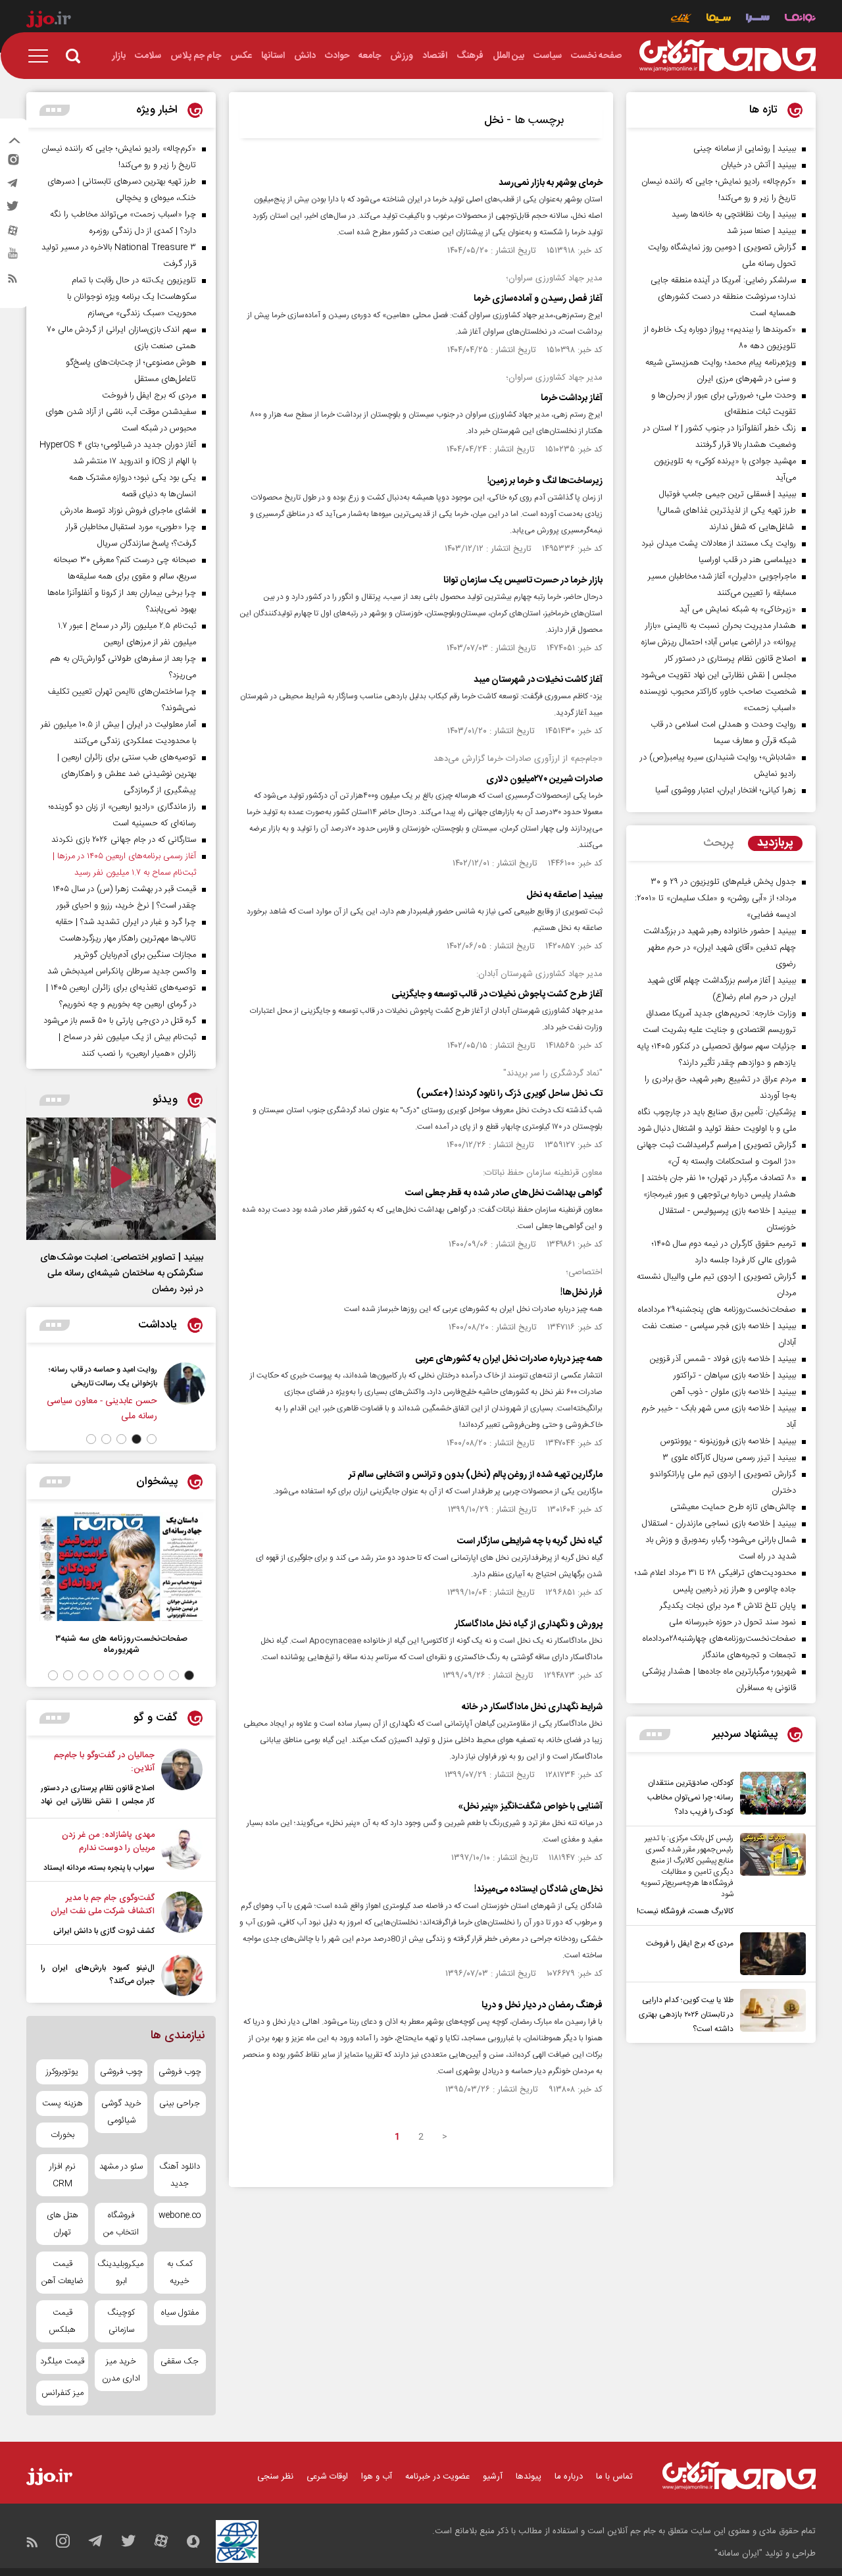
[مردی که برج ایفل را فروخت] (770, 1954)
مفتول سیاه (180, 2313)
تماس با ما (614, 2477)
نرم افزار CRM (62, 2175)
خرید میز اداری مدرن (121, 2370)
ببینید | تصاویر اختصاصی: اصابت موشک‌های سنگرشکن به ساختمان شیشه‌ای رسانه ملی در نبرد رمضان (122, 1274)
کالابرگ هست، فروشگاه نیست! (685, 1911)
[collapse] (14, 142)
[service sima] (719, 19)
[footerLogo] (739, 2476)
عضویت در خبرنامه (437, 2477)
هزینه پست (62, 2103)
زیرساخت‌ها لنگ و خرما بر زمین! (545, 481)
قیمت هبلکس (62, 2321)
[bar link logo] (49, 21)
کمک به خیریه (180, 2273)
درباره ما (569, 2477)
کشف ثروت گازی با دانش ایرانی (104, 1931)
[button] (152, 1439)
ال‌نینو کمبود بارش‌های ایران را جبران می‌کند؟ (98, 1974)
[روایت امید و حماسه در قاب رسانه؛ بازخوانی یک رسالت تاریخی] (185, 1393)
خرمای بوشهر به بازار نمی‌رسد (551, 183)
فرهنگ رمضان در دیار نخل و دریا (542, 2005)
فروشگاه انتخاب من (121, 2224)
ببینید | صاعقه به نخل (564, 895)
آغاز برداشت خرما (572, 398)
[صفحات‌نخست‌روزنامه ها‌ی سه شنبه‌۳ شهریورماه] (121, 1567)
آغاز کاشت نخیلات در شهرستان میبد (538, 680)
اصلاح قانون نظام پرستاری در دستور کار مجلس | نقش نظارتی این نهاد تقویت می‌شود (98, 1801)
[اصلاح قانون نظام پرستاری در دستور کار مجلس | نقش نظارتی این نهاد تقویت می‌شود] (182, 1780)
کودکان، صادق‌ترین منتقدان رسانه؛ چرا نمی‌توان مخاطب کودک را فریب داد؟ (690, 1797)
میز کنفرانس (62, 2393)
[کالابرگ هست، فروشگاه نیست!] (770, 1876)
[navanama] (800, 19)
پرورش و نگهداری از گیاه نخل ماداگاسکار (529, 1624)
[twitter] (12, 210)
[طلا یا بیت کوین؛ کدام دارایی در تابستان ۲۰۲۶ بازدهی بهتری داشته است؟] (770, 2013)
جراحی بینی (180, 2103)
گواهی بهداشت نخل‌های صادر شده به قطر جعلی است (504, 1193)
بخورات (62, 2135)
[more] (655, 1735)
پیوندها (529, 2477)
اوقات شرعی (327, 2477)
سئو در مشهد (121, 2167)
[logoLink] (728, 56)
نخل (494, 120)
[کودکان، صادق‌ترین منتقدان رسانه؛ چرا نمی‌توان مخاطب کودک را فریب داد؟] (770, 1795)
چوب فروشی (180, 2072)
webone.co (180, 2215)
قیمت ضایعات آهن (62, 2273)
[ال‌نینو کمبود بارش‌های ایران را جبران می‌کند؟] (182, 1975)
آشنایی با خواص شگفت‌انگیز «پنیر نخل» (530, 1807)
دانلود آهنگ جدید (180, 2175)
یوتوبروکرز (62, 2072)
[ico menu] (42, 56)
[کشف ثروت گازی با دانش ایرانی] (182, 1915)
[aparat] (12, 234)
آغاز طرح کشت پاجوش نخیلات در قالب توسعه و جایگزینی (497, 994)
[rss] (12, 281)
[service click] (681, 19)
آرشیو (493, 2477)
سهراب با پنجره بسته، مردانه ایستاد (99, 1868)
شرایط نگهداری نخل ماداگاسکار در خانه (532, 1707)
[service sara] (758, 19)
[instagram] (12, 163)
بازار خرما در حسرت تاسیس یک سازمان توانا (523, 580)
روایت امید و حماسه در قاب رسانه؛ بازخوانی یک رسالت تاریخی (103, 1377)
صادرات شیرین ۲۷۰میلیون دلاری (544, 779)
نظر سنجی (275, 2477)
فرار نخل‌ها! (582, 1293)
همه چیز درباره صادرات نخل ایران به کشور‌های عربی (509, 1359)
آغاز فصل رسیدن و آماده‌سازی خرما (538, 299)
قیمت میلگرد (62, 2361)
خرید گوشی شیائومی (121, 2112)
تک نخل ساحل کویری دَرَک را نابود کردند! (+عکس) (509, 1094)
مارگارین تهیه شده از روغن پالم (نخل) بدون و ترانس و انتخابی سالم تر (476, 1475)
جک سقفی (180, 2361)
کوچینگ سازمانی (121, 2321)
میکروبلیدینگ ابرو (121, 2273)
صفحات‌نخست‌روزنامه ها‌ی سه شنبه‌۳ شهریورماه (121, 1644)
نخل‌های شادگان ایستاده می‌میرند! (538, 1890)
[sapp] (12, 257)
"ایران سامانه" (738, 2554)
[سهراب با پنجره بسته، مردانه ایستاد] (182, 1851)
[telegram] (12, 186)
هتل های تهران (62, 2224)
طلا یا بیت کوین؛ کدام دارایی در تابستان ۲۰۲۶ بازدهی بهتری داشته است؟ (686, 2015)
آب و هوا (377, 2477)
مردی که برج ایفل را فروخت (690, 1944)
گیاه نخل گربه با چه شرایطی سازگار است (530, 1541)
